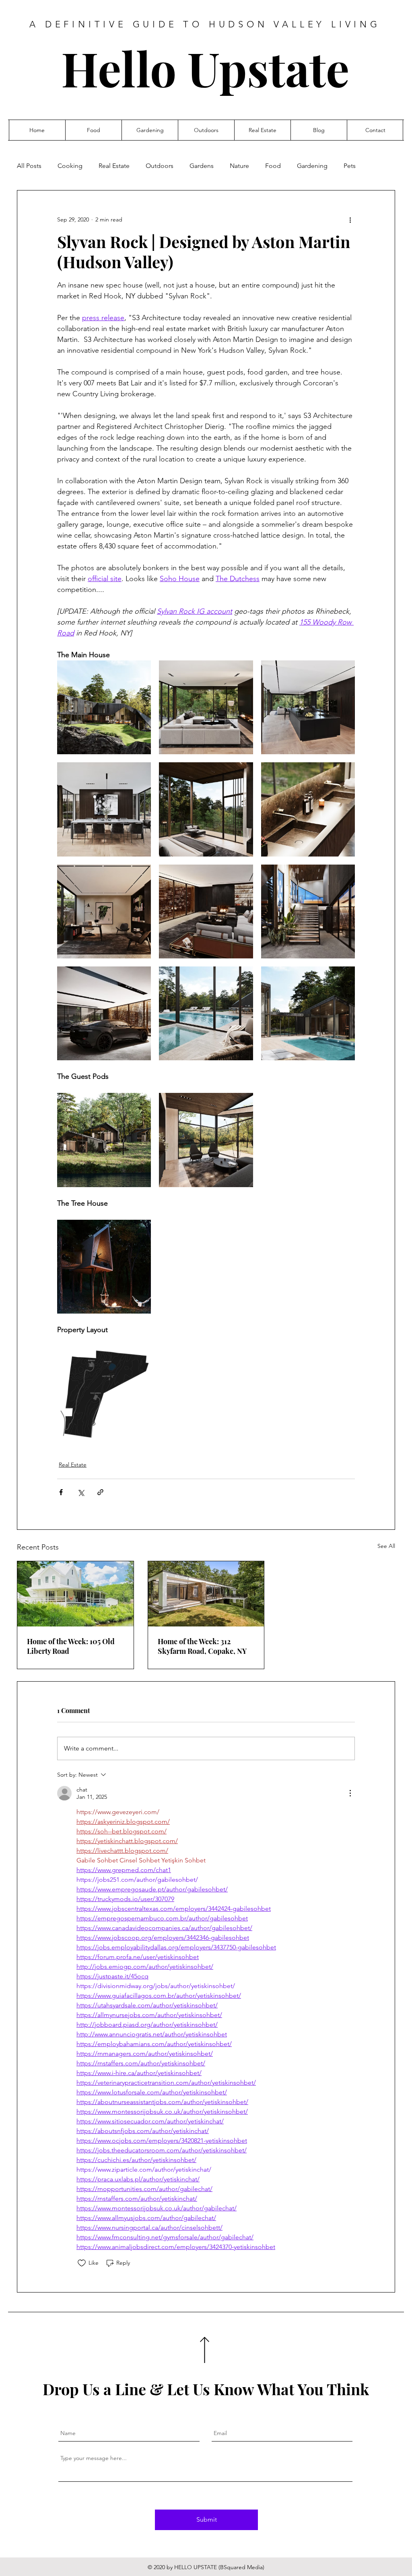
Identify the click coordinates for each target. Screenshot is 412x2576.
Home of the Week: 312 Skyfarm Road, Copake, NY (202, 1646)
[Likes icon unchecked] (82, 2263)
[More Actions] (350, 1793)
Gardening (312, 166)
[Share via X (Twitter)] (81, 1492)
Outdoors (160, 166)
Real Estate (114, 166)
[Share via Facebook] (61, 1492)
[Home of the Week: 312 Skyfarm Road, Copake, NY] (206, 1594)
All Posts (29, 166)
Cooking (70, 166)
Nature (239, 166)
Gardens (202, 166)
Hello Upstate (205, 68)
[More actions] (350, 219)
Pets (350, 166)
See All (386, 1546)
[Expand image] (104, 707)
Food (273, 166)
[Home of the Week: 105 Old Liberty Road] (75, 1594)
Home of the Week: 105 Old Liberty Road (71, 1646)
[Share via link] (100, 1492)
